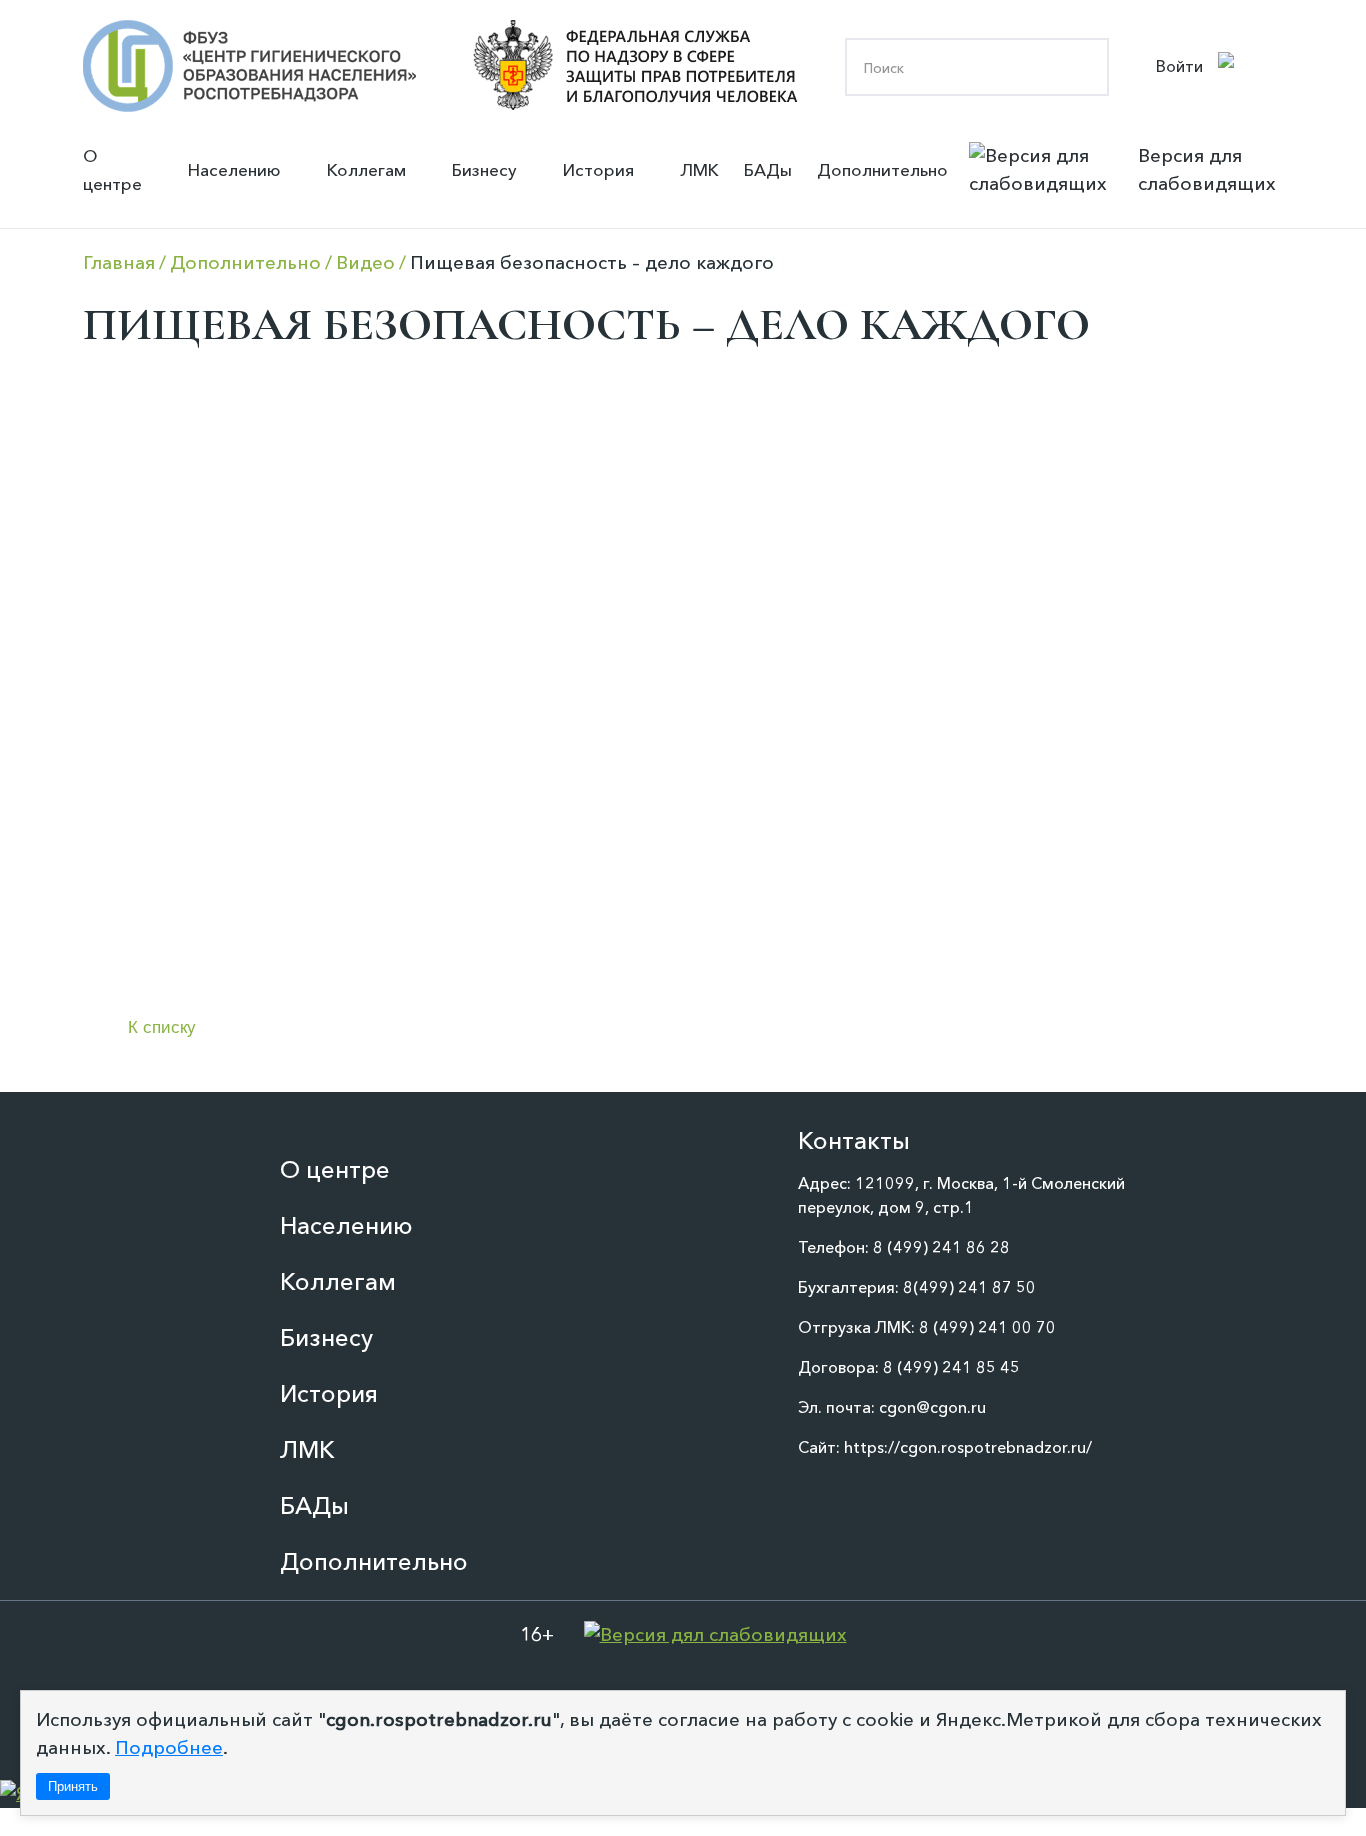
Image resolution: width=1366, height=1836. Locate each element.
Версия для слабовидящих (1207, 169)
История (598, 169)
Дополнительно (882, 169)
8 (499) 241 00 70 (987, 1327)
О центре (112, 169)
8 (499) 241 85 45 (951, 1367)
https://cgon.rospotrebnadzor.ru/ (968, 1447)
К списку (162, 1027)
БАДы (768, 169)
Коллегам (366, 169)
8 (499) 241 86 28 (941, 1247)
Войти (1179, 66)
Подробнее (169, 1747)
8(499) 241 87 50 (969, 1287)
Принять (73, 1786)
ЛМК (699, 169)
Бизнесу (484, 169)
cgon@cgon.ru (932, 1407)
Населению (234, 169)
